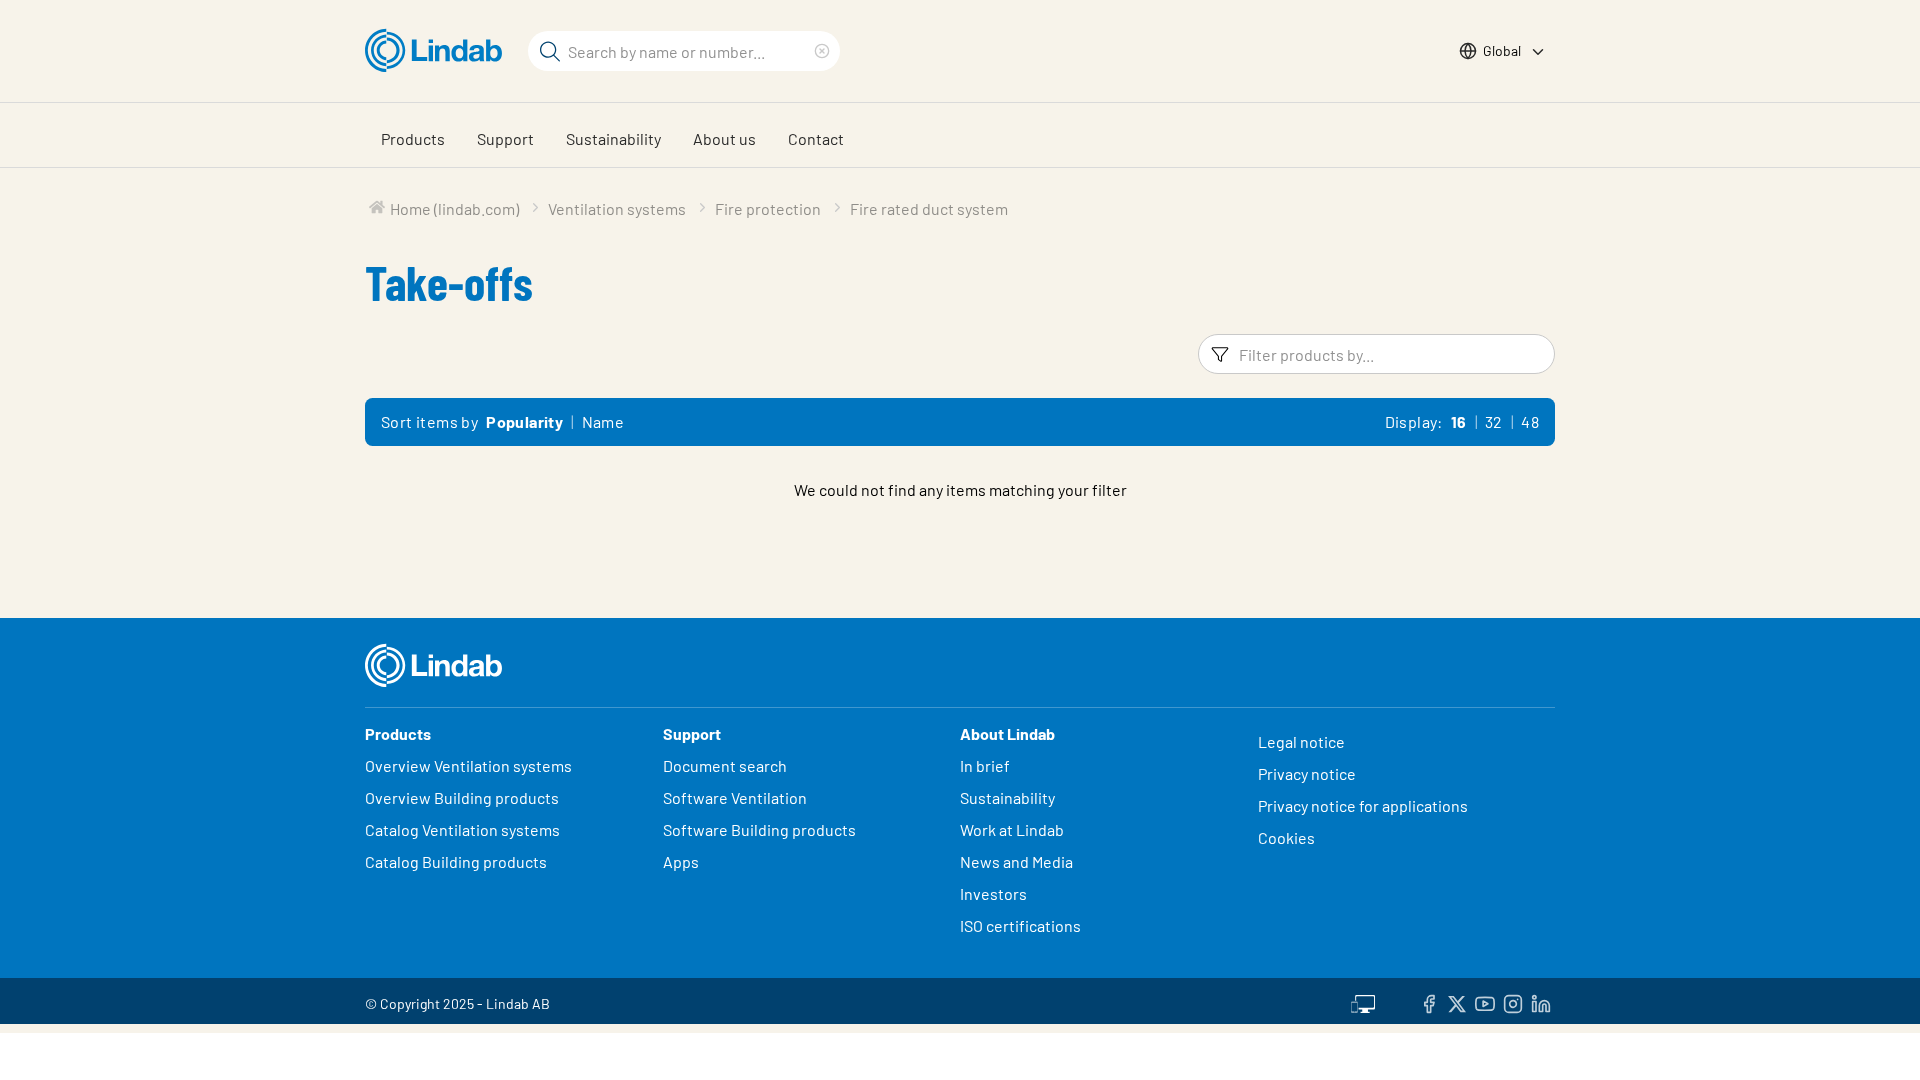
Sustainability (613, 138)
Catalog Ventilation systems (462, 829)
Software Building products (759, 829)
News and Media (1016, 861)
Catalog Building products (456, 861)
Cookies (1286, 837)
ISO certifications (1020, 925)
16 (1459, 421)
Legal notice (1301, 741)
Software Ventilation (735, 797)
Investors (993, 893)
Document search (725, 765)
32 (1494, 421)
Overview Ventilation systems (468, 765)
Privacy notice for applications (1363, 805)
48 (1530, 421)
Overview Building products (462, 797)
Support (505, 138)
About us (724, 138)
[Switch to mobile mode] (1363, 1001)
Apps (681, 861)
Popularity (524, 421)
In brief (986, 765)
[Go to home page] (438, 51)
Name (603, 421)
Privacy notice (1307, 773)
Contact (816, 138)
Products (413, 138)
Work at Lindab (1012, 829)
